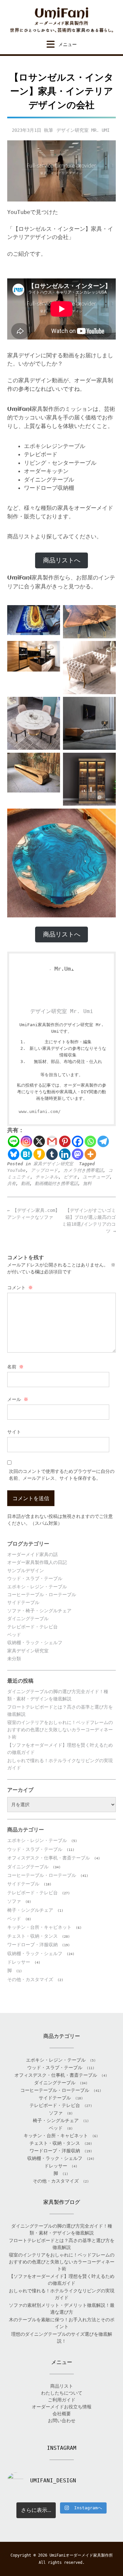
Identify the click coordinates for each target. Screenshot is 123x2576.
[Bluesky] (14, 1154)
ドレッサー (19, 1962)
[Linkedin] (65, 1154)
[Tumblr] (52, 1154)
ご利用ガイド (62, 2400)
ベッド (14, 1635)
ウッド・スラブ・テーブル (35, 1578)
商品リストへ (62, 560)
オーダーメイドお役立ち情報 (62, 2407)
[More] (90, 1154)
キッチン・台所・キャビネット (39, 1927)
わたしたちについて (62, 2393)
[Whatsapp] (90, 1141)
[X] (39, 1141)
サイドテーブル (23, 1602)
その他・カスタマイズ (30, 1979)
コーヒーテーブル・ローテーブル (42, 1595)
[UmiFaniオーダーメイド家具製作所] (61, 20)
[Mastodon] (78, 1154)
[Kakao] (39, 1154)
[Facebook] (78, 1141)
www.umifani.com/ (40, 1111)
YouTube (16, 1170)
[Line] (14, 1141)
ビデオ (71, 1177)
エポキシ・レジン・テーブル (37, 1587)
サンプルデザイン (26, 1571)
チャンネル (47, 1177)
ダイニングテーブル (28, 1619)
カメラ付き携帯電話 (83, 1170)
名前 (15, 1367)
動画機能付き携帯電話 (56, 1183)
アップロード (44, 1170)
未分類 (14, 1659)
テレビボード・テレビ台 (32, 1627)
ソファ (14, 1901)
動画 (25, 1183)
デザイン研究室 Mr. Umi (83, 130)
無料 (87, 1183)
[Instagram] (26, 1141)
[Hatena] (26, 1154)
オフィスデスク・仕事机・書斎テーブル (49, 1858)
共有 (11, 1183)
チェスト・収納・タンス (32, 1936)
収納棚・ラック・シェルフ (35, 1642)
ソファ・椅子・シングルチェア (39, 1611)
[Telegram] (103, 1141)
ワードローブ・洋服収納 (32, 1945)
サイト (14, 1432)
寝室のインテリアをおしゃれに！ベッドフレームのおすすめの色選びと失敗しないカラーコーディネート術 (60, 1730)
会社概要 (62, 2414)
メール (18, 1399)
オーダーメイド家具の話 (32, 1554)
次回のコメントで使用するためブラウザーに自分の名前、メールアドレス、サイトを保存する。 (62, 1475)
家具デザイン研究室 (53, 1164)
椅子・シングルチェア (30, 1910)
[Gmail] (52, 1141)
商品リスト (62, 2386)
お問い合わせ (62, 2421)
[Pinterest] (65, 1141)
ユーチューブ (96, 1177)
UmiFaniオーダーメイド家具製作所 (81, 2555)
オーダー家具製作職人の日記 (37, 1562)
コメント (20, 1288)
